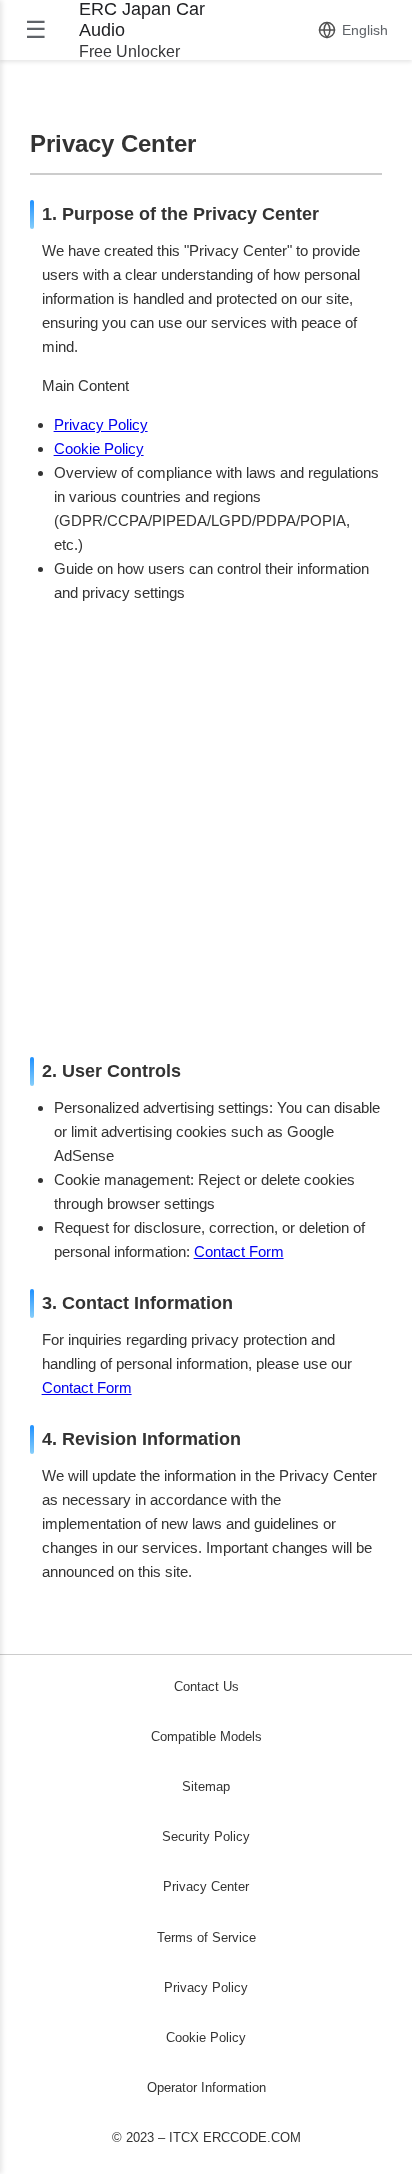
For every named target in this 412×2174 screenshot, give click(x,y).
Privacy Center (206, 1886)
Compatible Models (206, 1736)
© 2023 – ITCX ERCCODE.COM (206, 2137)
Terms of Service (206, 1937)
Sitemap (206, 1786)
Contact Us (206, 1686)
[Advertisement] (206, 826)
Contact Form (239, 1251)
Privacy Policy (101, 424)
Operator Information (206, 2087)
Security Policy (206, 1836)
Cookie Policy (99, 448)
